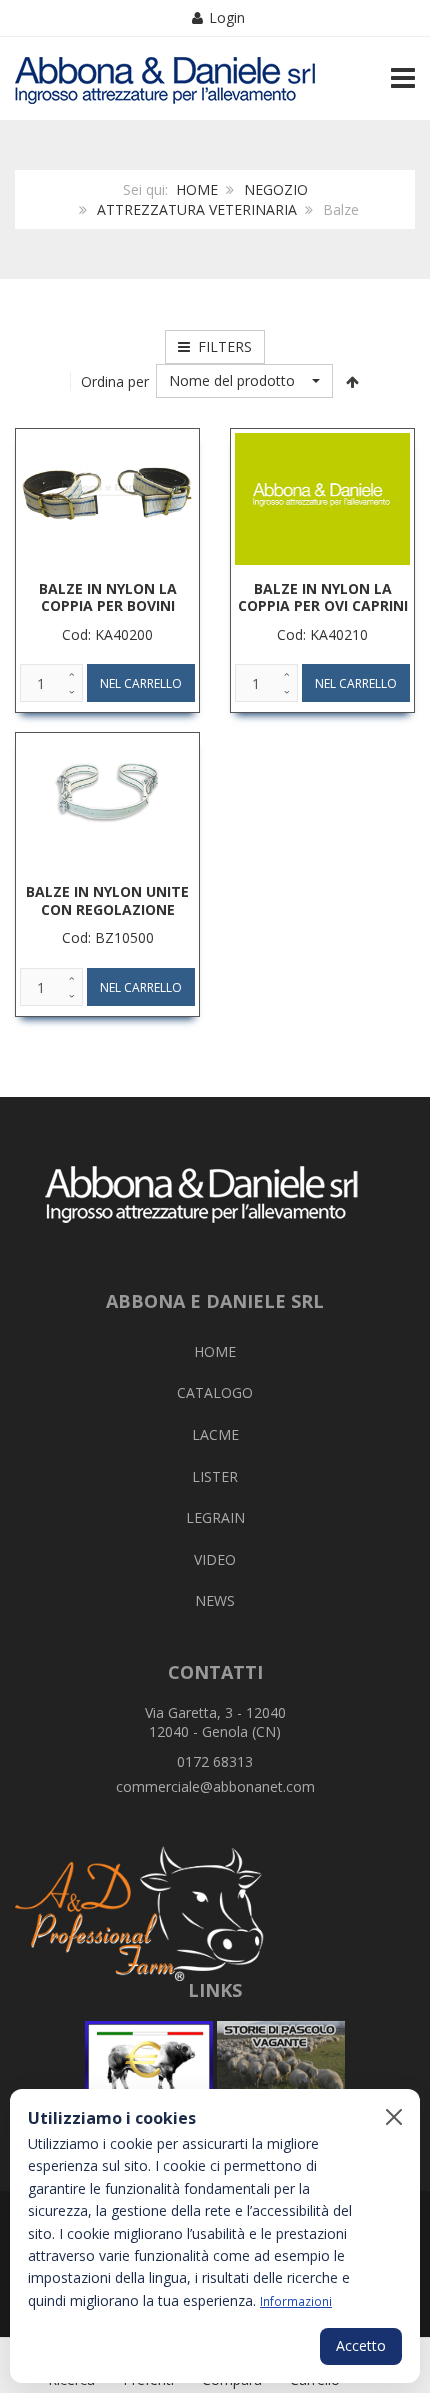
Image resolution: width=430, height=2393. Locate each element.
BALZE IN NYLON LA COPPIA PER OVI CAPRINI (323, 597)
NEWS (215, 1600)
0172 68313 (215, 1761)
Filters (221, 346)
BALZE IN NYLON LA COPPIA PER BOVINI (108, 597)
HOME (197, 189)
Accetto (361, 2345)
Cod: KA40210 (322, 634)
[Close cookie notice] (394, 2117)
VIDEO (215, 1559)
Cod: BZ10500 (108, 937)
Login (227, 17)
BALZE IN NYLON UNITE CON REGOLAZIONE (107, 900)
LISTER (215, 1476)
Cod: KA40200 (107, 634)
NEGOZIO (276, 189)
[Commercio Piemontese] (149, 2066)
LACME (215, 1434)
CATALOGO (215, 1392)
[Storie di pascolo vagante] (281, 2066)
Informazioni (296, 2301)
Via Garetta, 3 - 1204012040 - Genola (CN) (215, 1722)
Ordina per (115, 381)
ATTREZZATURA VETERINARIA (197, 209)
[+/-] (353, 381)
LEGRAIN (215, 1517)
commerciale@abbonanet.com (215, 1786)
